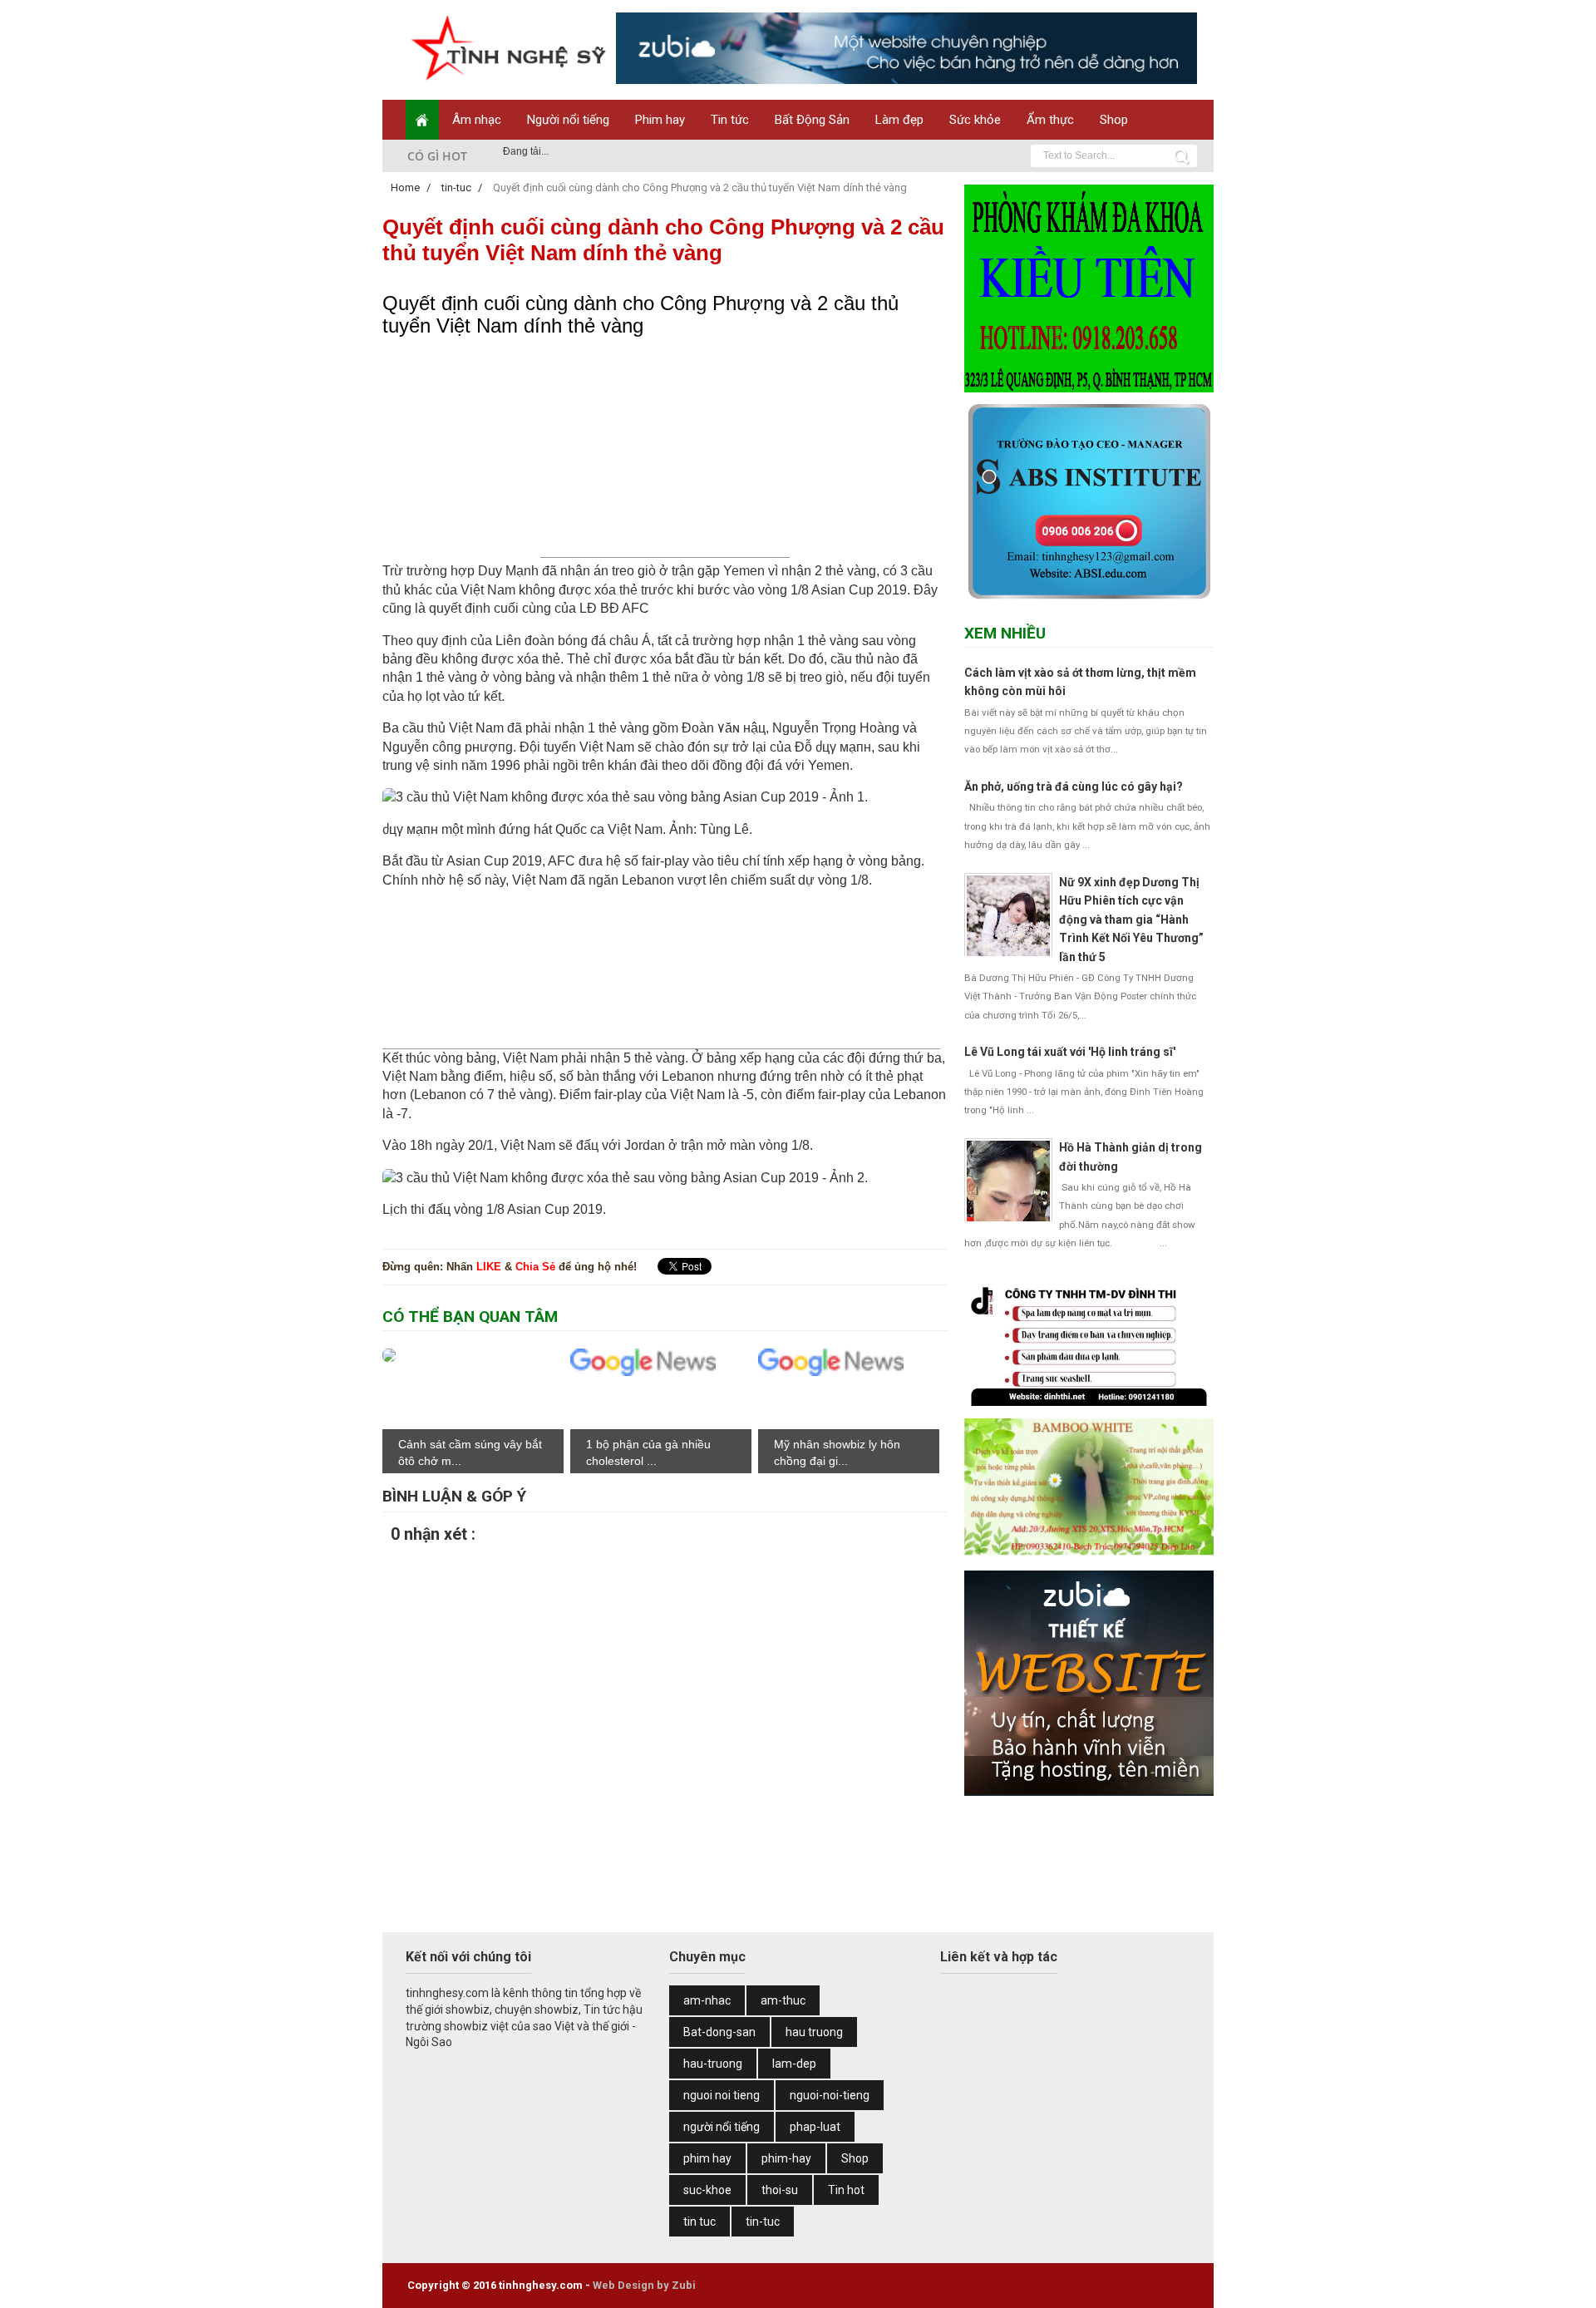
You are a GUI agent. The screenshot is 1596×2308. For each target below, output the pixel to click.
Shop (1114, 120)
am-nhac (707, 2000)
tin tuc (699, 2222)
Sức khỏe (975, 120)
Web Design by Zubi (644, 2285)
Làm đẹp (899, 120)
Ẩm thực (1050, 120)
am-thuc (783, 2000)
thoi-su (780, 2190)
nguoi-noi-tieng (830, 2095)
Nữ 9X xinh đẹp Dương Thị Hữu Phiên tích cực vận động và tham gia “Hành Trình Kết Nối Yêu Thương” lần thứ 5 (1131, 920)
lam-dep (794, 2064)
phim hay (707, 2158)
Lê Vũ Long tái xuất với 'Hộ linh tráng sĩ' (1070, 1052)
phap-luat (815, 2127)
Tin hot (846, 2190)
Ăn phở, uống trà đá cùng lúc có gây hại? (1074, 787)
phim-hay (786, 2158)
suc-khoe (707, 2190)
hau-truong (713, 2064)
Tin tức (730, 120)
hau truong (814, 2032)
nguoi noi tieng (722, 2095)
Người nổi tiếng (568, 120)
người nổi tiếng (722, 2127)
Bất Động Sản (812, 120)
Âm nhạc (477, 120)
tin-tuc (763, 2222)
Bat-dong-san (719, 2032)
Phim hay (660, 120)
